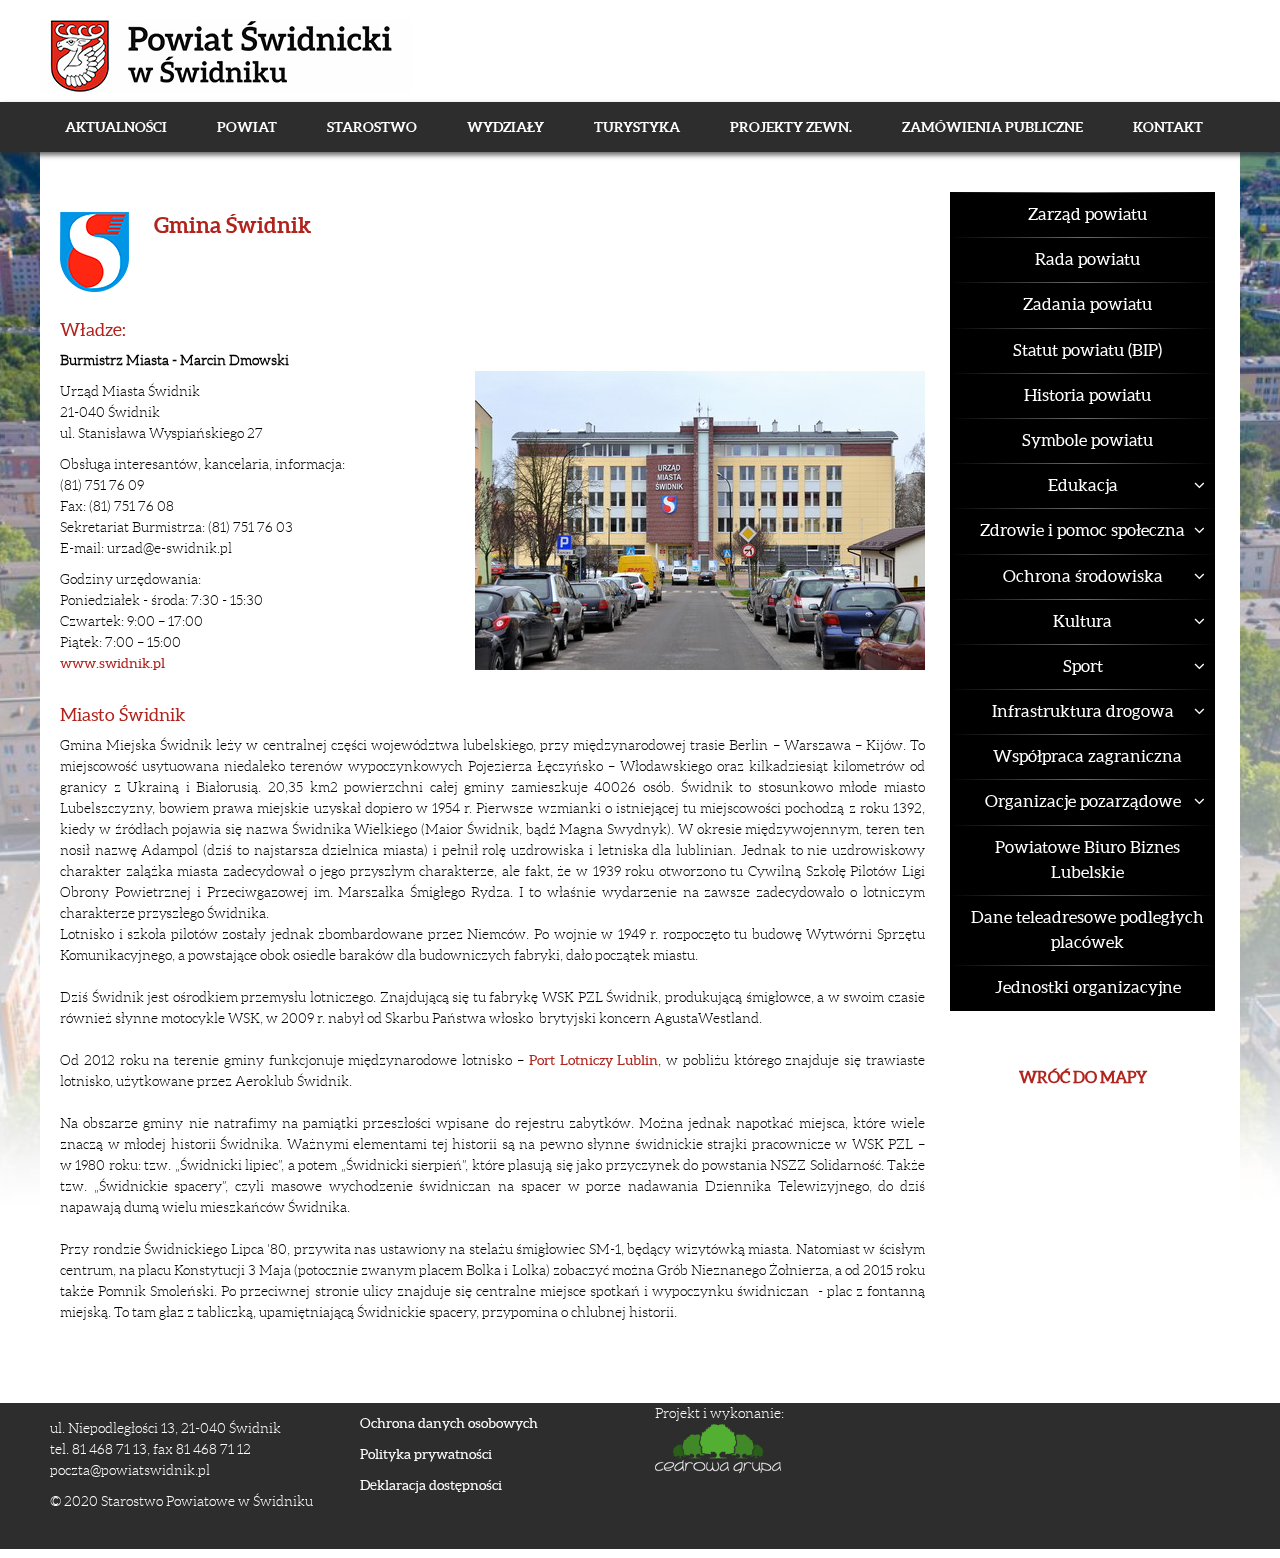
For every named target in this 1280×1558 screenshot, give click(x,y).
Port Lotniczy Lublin (594, 1060)
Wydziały (505, 127)
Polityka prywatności (426, 1454)
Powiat (247, 127)
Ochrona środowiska (1083, 576)
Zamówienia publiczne (992, 127)
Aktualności (116, 127)
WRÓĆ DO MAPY (1083, 1077)
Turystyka (637, 127)
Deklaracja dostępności (431, 1485)
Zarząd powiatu (1087, 214)
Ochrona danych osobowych (449, 1423)
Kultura (1082, 621)
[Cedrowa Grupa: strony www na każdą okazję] (935, 1448)
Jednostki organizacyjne (1088, 987)
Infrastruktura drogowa (1083, 711)
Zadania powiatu (1087, 304)
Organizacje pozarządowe (1083, 801)
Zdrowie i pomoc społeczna (1082, 530)
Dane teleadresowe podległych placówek (1087, 929)
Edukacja (1083, 485)
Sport (1083, 666)
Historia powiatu (1087, 395)
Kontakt (1168, 127)
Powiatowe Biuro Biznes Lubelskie (1087, 859)
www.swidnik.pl (112, 663)
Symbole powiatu (1087, 440)
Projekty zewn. (791, 127)
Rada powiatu (1087, 259)
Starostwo (372, 127)
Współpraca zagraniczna (1087, 756)
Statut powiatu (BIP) (1087, 350)
